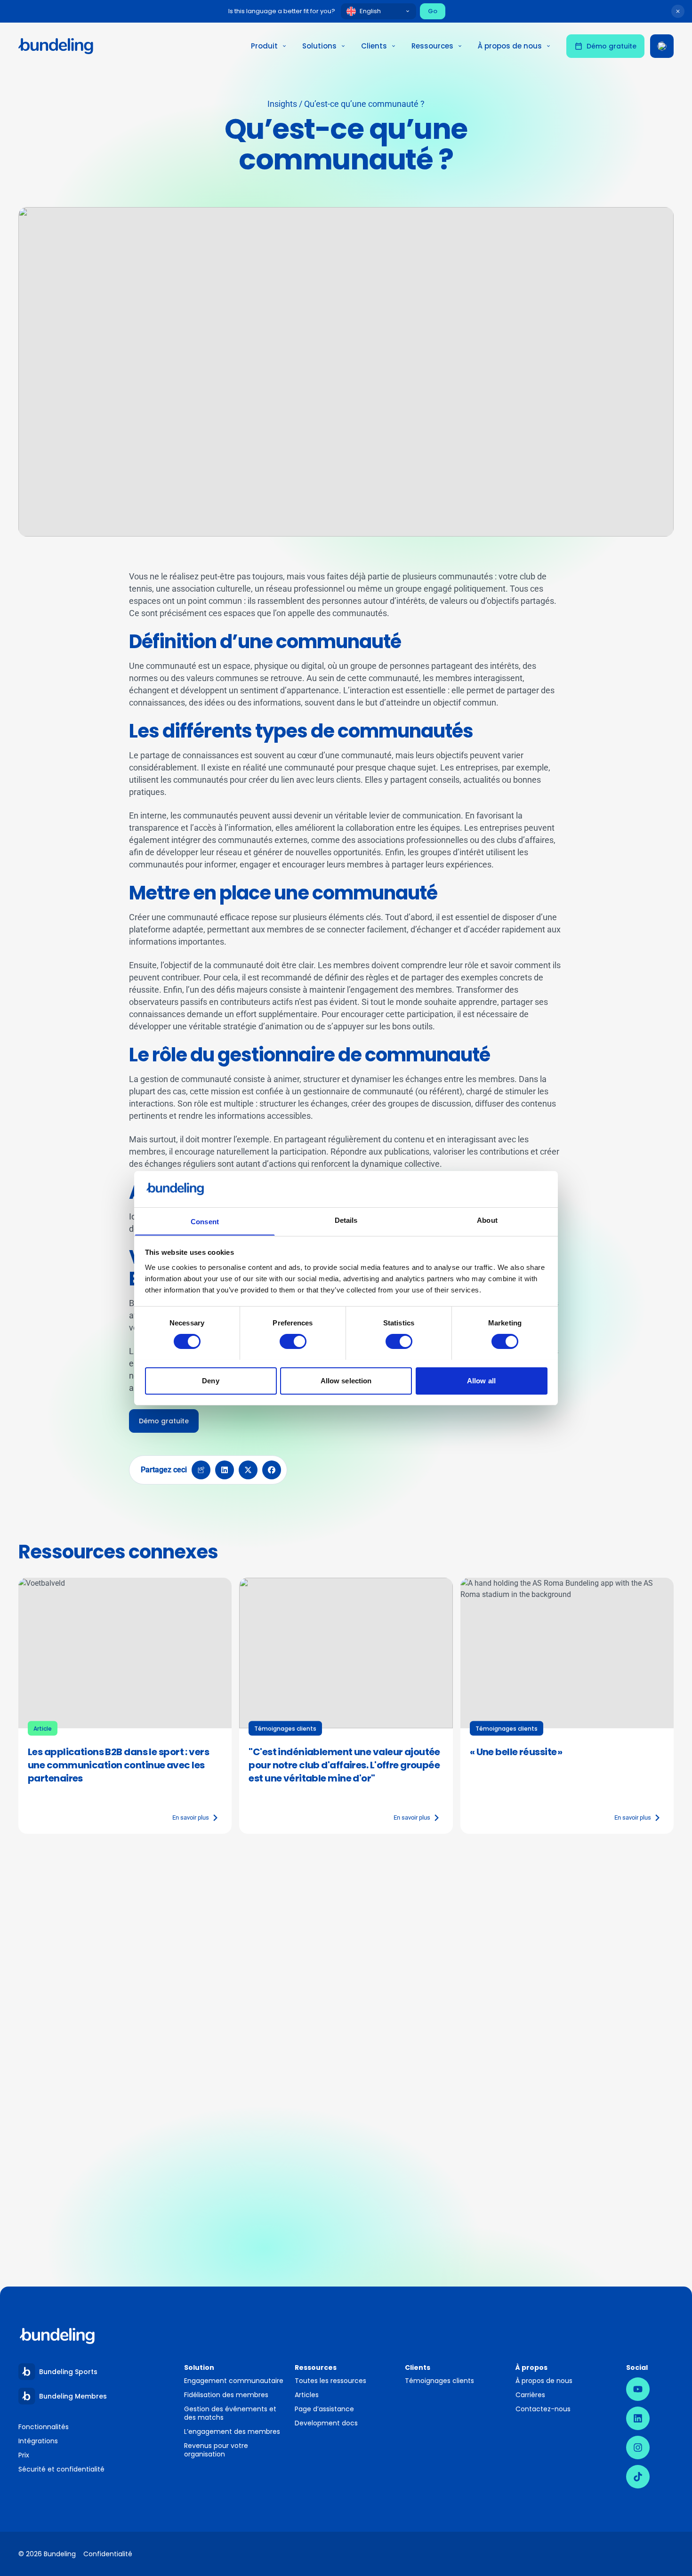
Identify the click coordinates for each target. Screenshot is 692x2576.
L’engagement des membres (232, 2432)
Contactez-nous (543, 2409)
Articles (307, 2395)
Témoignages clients (439, 2381)
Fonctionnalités (44, 2427)
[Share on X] (248, 1470)
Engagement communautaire (234, 2381)
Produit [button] (264, 46)
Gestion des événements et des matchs (230, 2413)
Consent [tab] (205, 1221)
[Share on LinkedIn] (225, 1470)
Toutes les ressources (330, 2381)
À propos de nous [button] (510, 46)
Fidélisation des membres (226, 2395)
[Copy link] (201, 1470)
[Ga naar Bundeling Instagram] (638, 2448)
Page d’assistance (324, 2409)
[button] (346, 372)
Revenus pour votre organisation (216, 2450)
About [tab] (487, 1220)
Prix (24, 2455)
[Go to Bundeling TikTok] (638, 2477)
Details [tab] (346, 1220)
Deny (210, 1380)
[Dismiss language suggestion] (678, 11)
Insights (282, 104)
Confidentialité (108, 2554)
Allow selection (346, 1380)
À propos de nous (544, 2381)
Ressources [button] (432, 46)
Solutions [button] (319, 46)
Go (433, 11)
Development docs (326, 2423)
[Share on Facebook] (272, 1470)
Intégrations (38, 2441)
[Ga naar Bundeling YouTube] (638, 2389)
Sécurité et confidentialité (61, 2469)
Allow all (481, 1380)
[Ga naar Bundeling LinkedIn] (638, 2418)
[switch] (293, 1341)
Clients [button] (374, 46)
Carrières (530, 2395)
